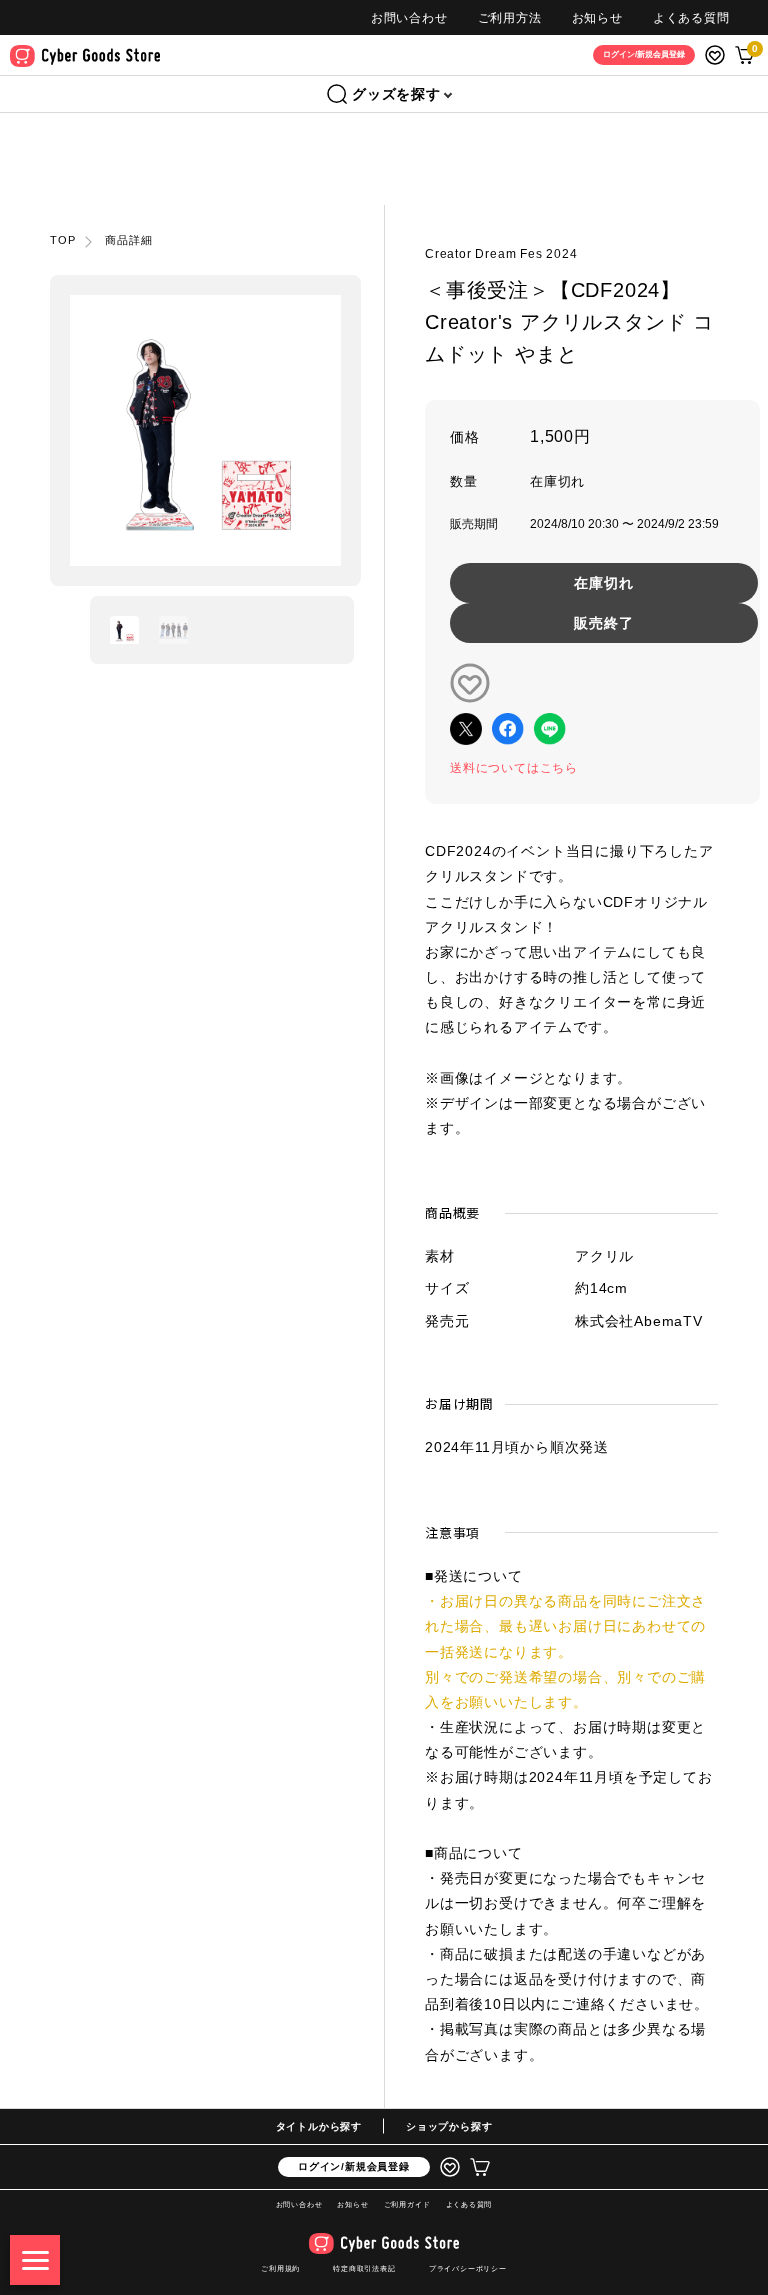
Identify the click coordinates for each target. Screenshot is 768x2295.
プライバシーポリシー (468, 2268)
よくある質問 (691, 18)
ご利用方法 (510, 18)
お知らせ (597, 18)
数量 (464, 481)
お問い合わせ (409, 18)
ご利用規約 (280, 2268)
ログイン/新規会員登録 (354, 2166)
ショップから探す (449, 2126)
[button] (124, 630)
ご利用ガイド (407, 2204)
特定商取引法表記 (364, 2268)
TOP (62, 240)
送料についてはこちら (514, 768)
